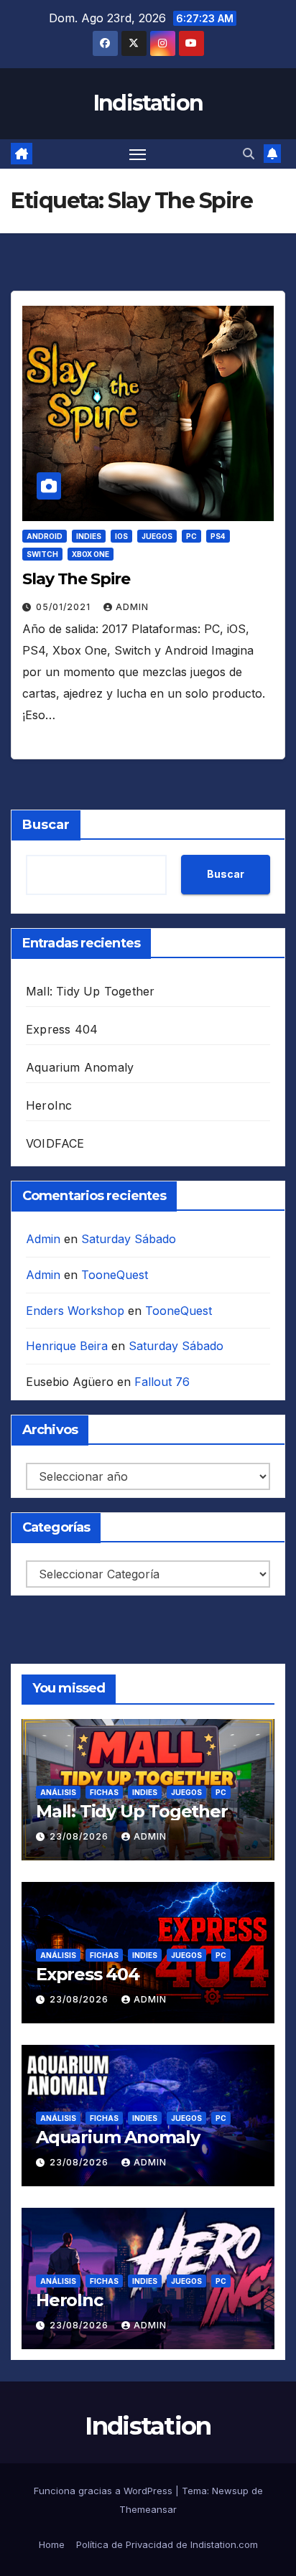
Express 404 (62, 1029)
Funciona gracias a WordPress (105, 2491)
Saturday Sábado (129, 1239)
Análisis (58, 1792)
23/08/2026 (80, 1836)
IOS (121, 536)
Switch (42, 554)
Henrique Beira (67, 1346)
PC (191, 536)
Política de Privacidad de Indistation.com (167, 2544)
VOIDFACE (55, 1143)
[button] (249, 154)
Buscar (46, 825)
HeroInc (49, 1105)
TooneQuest (115, 1275)
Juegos (157, 536)
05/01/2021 (65, 607)
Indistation (148, 103)
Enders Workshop (75, 1311)
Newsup (230, 2491)
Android (45, 536)
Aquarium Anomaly (80, 1067)
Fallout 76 (162, 1382)
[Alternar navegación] (138, 154)
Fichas (104, 1792)
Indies (89, 536)
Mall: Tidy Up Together (90, 991)
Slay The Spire (76, 579)
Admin (132, 607)
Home (52, 2544)
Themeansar (148, 2509)
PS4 (218, 536)
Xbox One (91, 554)
